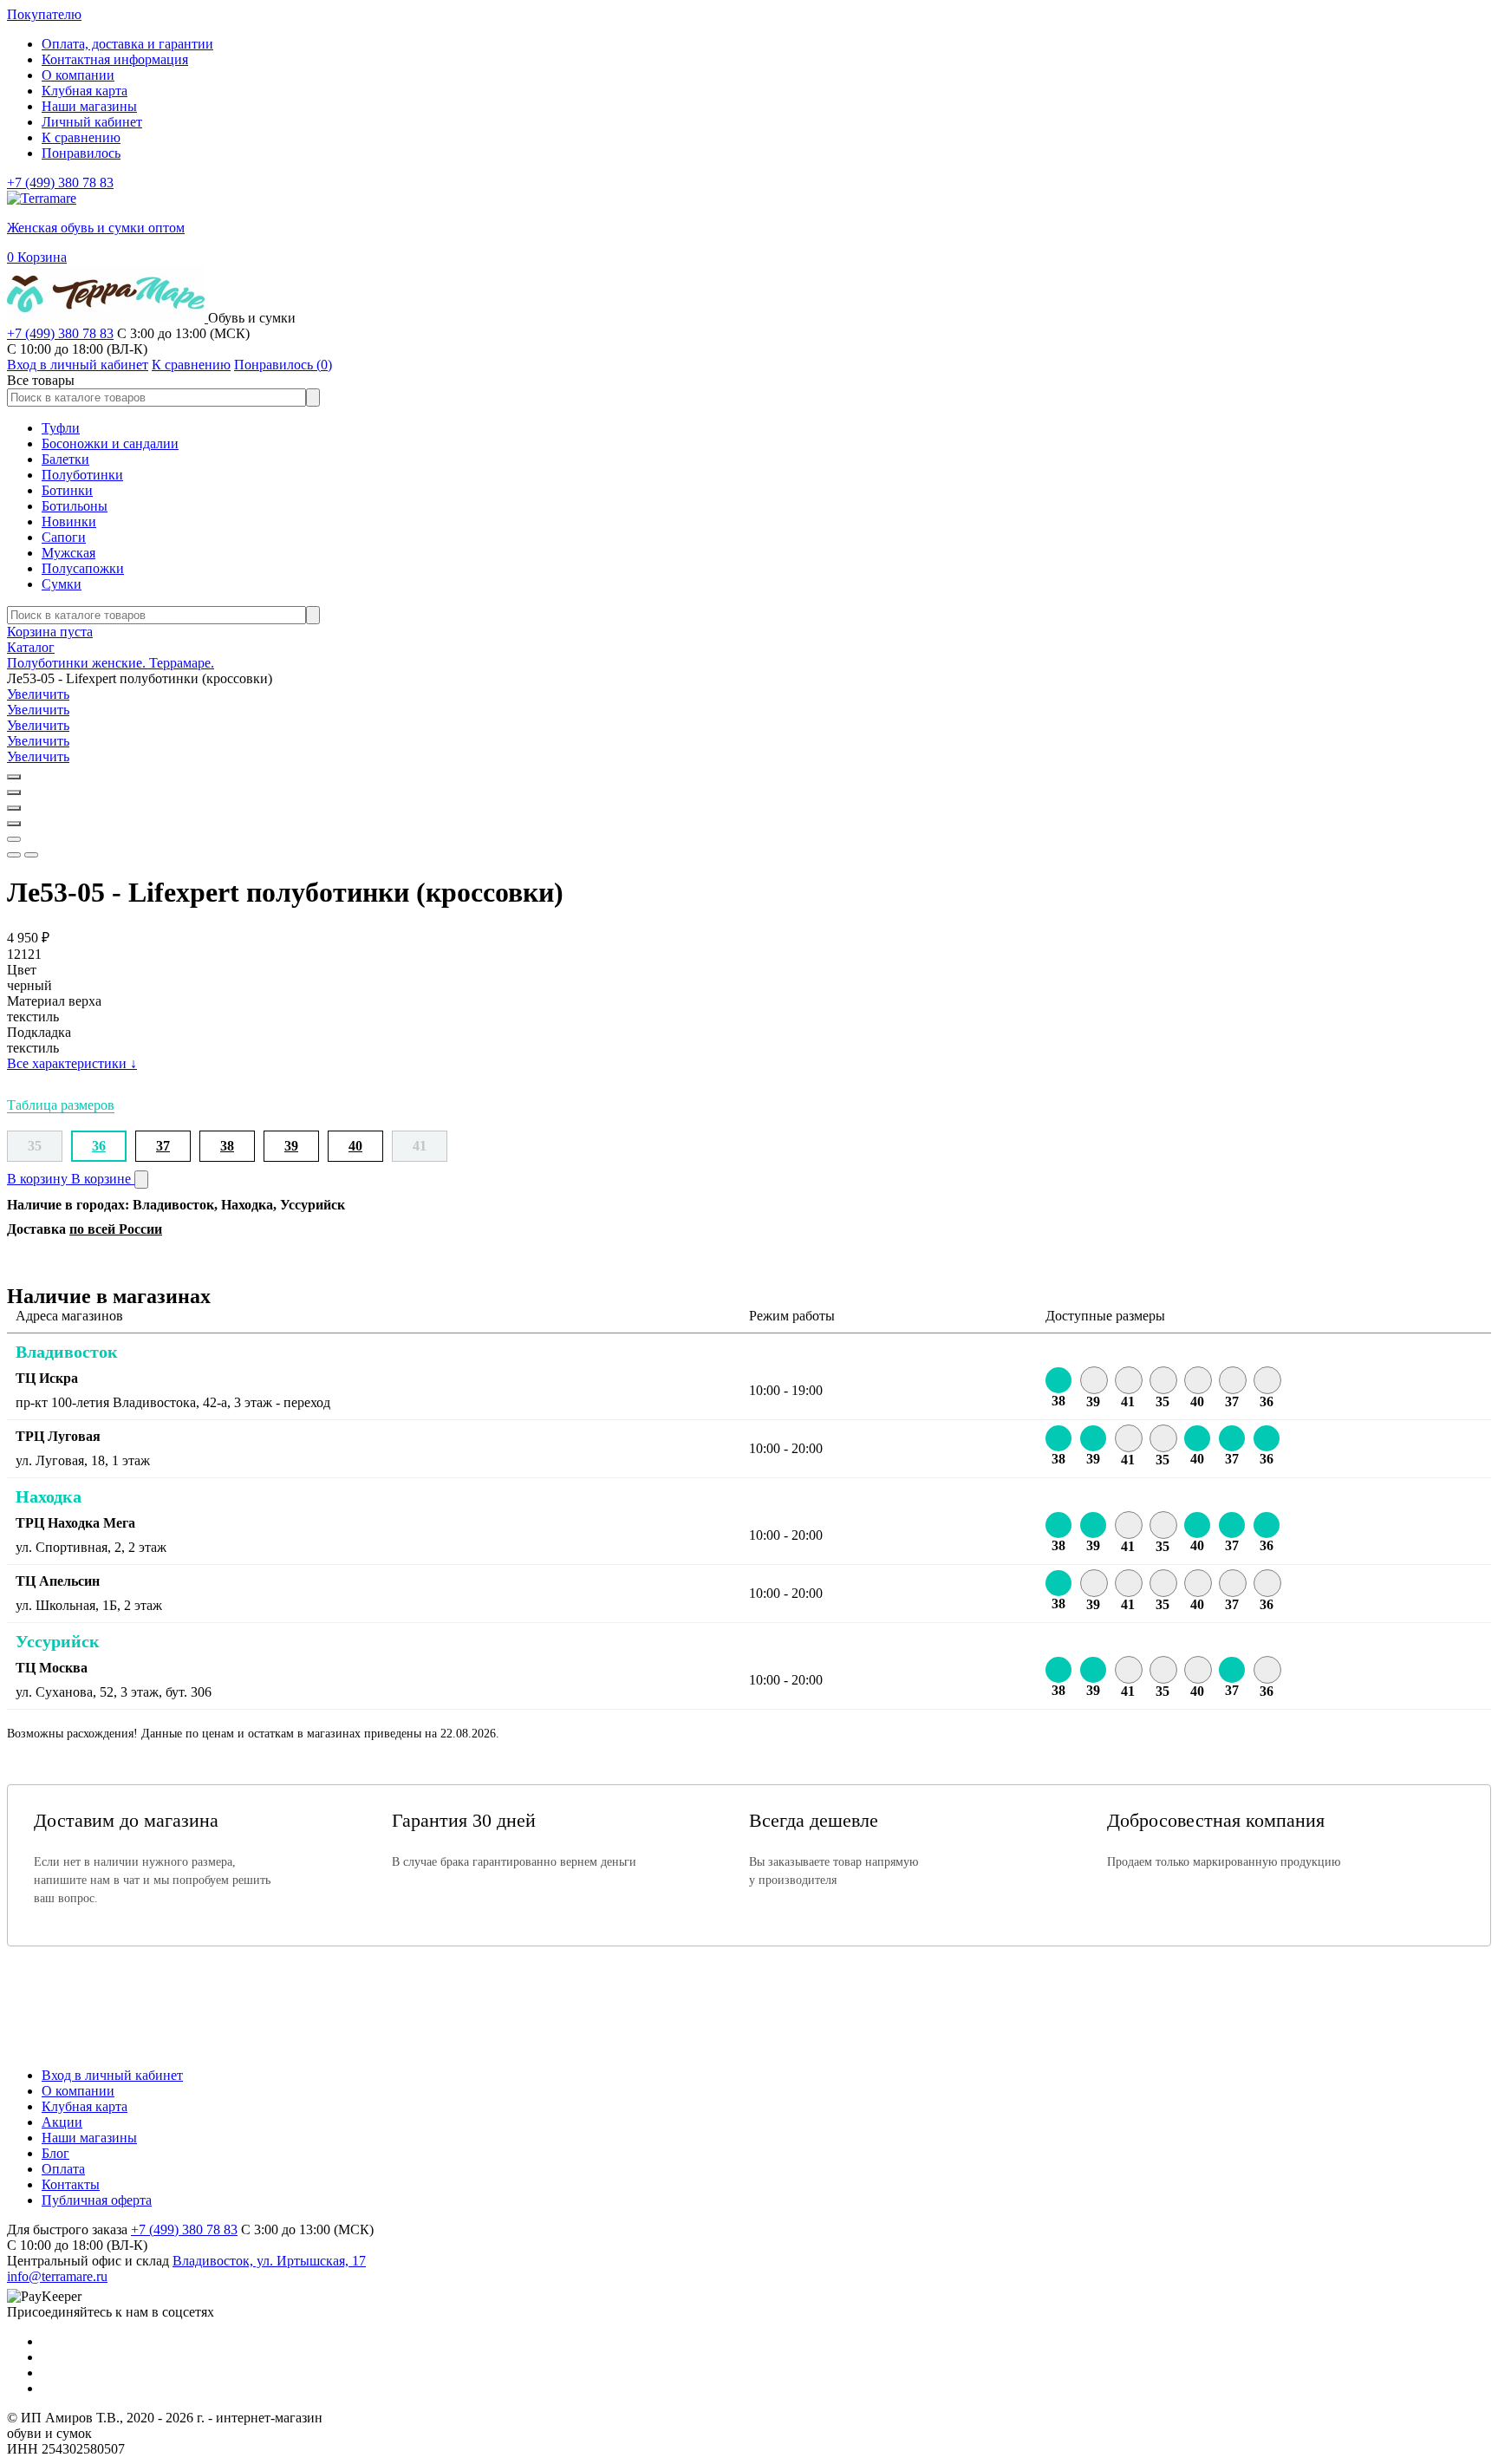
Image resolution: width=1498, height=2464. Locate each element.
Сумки (62, 584)
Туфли (61, 428)
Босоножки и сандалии (110, 443)
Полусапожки (83, 568)
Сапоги (64, 537)
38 (227, 1146)
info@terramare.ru (57, 2276)
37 (163, 1146)
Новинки (69, 521)
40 (355, 1146)
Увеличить (38, 694)
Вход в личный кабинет (112, 2075)
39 (291, 1146)
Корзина (37, 257)
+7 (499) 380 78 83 (60, 183)
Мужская (68, 553)
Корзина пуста (50, 632)
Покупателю (44, 14)
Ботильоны (75, 506)
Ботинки (67, 490)
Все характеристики (72, 1063)
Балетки (65, 459)
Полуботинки (82, 475)
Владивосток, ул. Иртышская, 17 (269, 2261)
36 (99, 1146)
